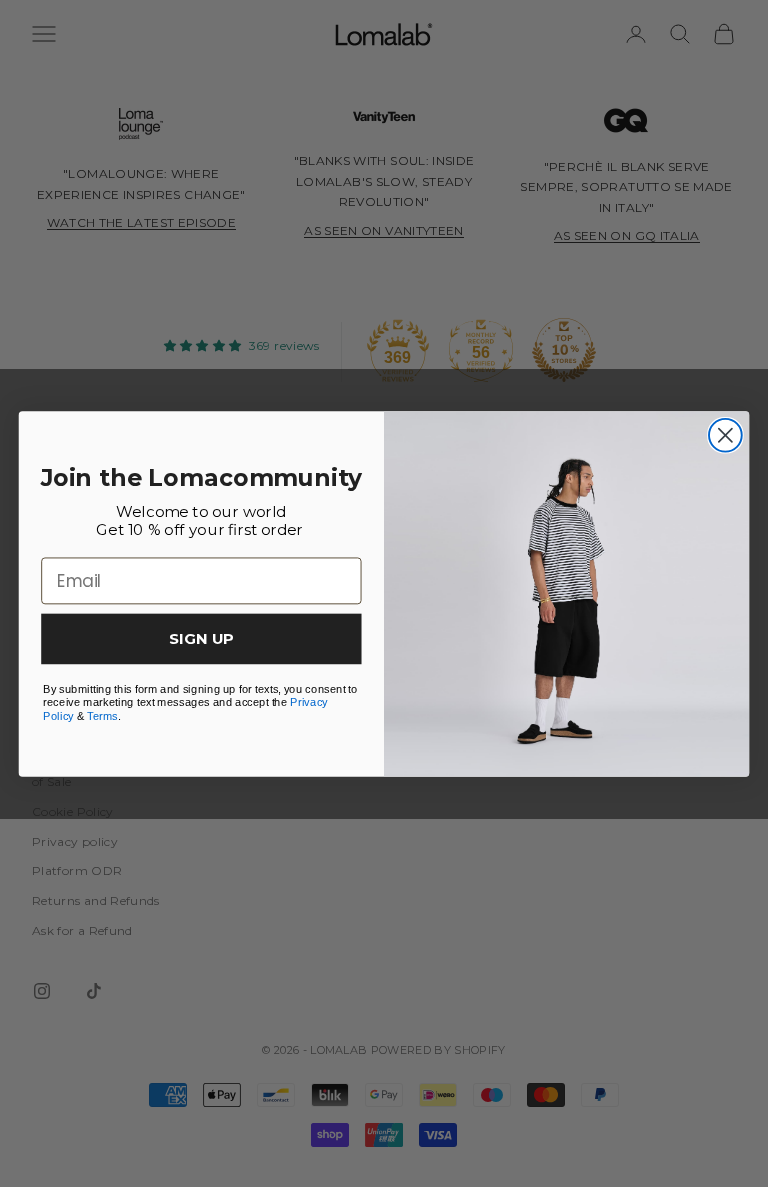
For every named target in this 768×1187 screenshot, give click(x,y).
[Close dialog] (725, 434)
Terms (102, 714)
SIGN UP (201, 638)
